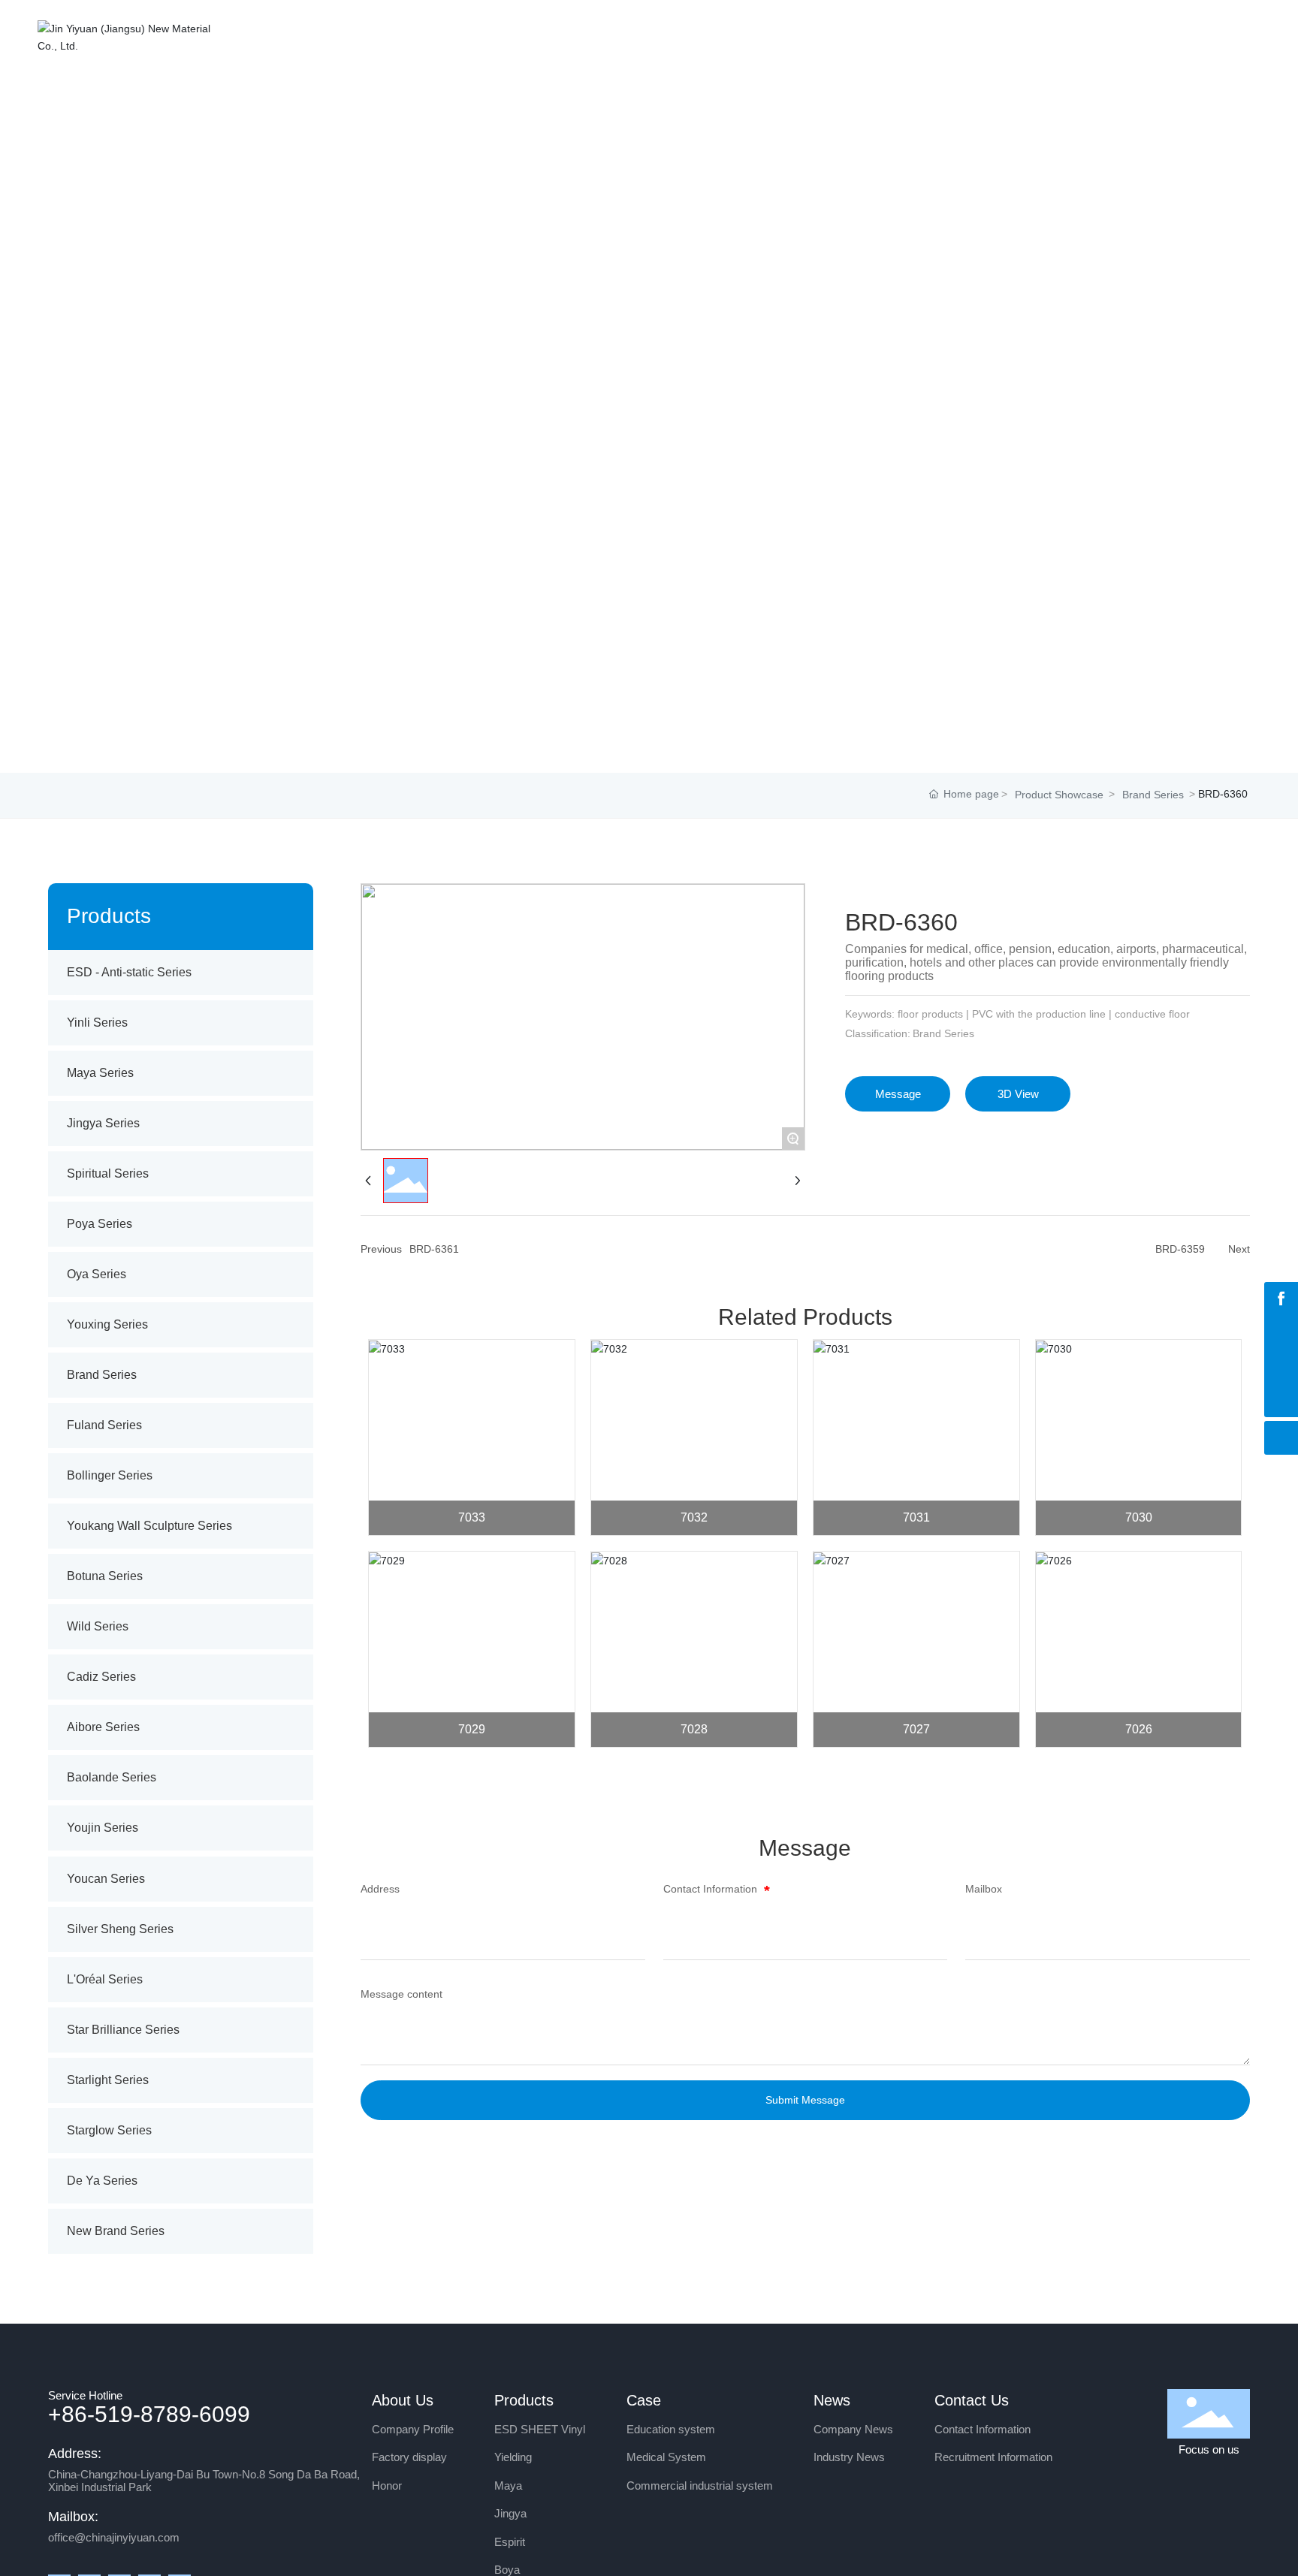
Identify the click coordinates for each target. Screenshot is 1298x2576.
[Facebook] (1281, 1299)
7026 (1139, 1729)
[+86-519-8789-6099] (1281, 1366)
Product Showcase (1059, 795)
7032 (694, 1517)
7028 (694, 1729)
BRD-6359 (1180, 1249)
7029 (472, 1729)
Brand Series (1153, 795)
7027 (916, 1729)
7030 (1139, 1517)
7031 (916, 1517)
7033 (472, 1517)
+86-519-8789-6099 (149, 2414)
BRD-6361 (434, 1249)
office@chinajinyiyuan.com (114, 2537)
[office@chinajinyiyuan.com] (1281, 1333)
